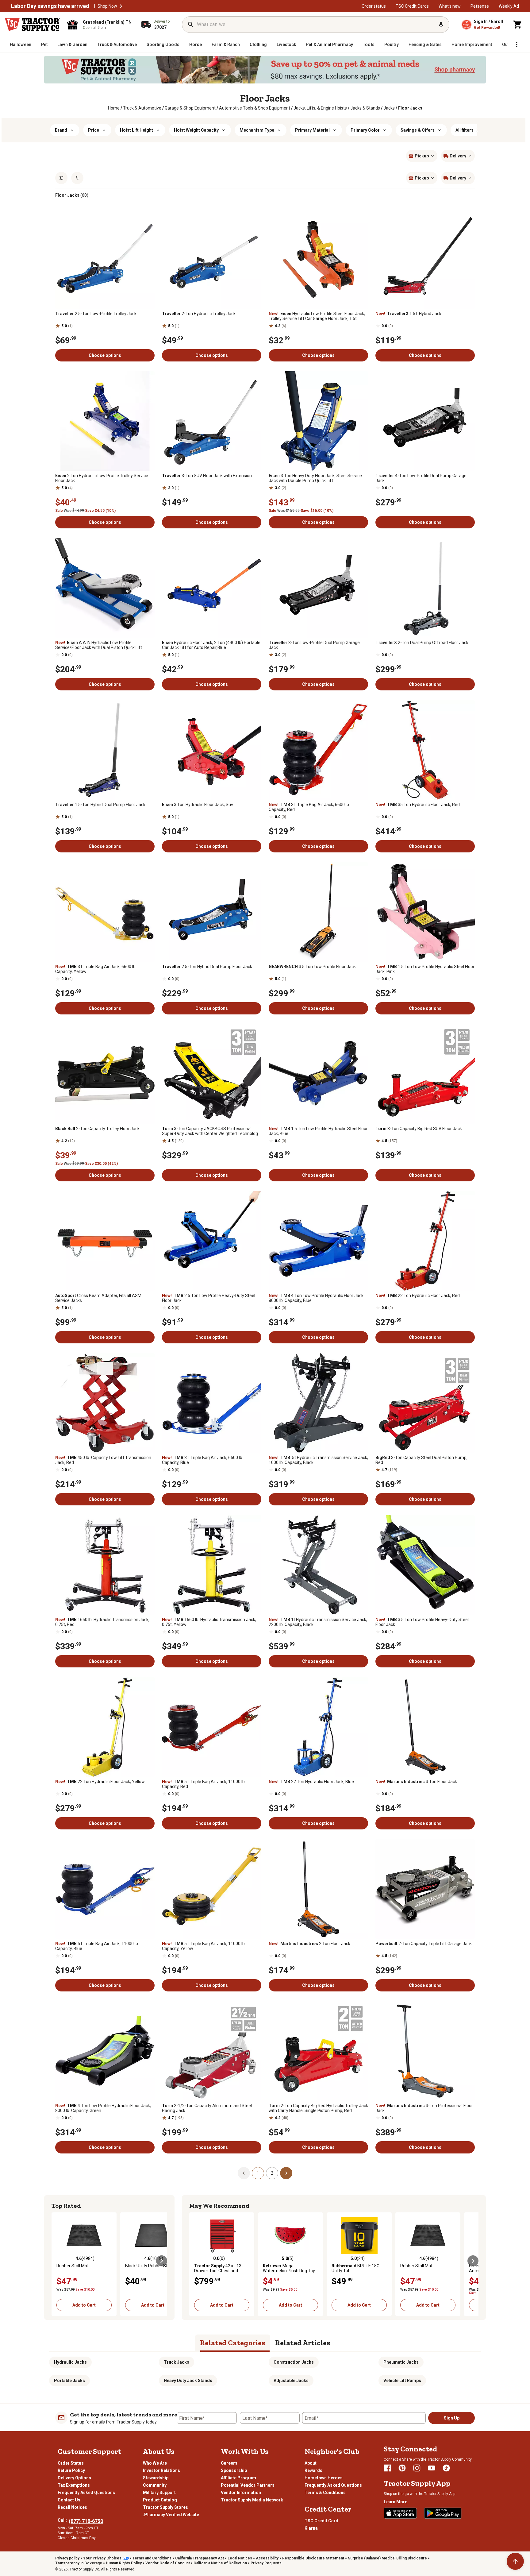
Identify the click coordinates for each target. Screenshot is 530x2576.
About (311, 2463)
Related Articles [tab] (303, 2343)
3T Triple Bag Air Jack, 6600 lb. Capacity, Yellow (96, 969)
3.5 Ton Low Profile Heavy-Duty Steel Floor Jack (422, 1622)
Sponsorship (234, 2470)
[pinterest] (402, 2468)
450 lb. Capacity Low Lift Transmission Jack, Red (103, 1460)
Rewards (313, 2470)
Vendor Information (241, 2493)
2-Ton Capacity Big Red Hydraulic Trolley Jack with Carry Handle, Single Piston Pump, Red (318, 2108)
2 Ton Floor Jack (309, 1944)
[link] (114, 108)
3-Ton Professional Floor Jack (424, 2108)
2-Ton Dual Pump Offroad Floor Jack (422, 643)
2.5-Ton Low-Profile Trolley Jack (96, 314)
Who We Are (155, 2463)
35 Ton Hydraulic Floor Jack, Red (418, 805)
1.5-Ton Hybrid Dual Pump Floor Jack (100, 805)
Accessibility (267, 2558)
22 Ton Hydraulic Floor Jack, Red (418, 1296)
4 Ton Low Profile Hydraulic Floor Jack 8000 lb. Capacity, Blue (316, 1298)
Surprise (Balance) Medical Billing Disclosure (387, 2558)
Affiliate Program (238, 2478)
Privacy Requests (266, 2563)
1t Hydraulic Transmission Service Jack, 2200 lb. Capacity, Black (318, 1622)
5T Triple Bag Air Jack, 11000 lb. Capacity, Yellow (204, 1946)
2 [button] (272, 2173)
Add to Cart (84, 2305)
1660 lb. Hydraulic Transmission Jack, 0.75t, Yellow (209, 1622)
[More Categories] (517, 44)
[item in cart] (518, 25)
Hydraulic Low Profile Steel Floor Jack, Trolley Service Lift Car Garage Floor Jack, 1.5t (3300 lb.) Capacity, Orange (317, 316)
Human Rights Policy (124, 2563)
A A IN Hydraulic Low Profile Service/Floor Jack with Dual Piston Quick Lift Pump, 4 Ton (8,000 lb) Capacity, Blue (99, 645)
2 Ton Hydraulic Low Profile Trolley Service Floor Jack (102, 478)
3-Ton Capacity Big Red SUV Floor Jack (419, 1129)
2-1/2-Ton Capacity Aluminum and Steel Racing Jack (207, 2108)
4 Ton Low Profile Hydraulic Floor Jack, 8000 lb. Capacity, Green (103, 2108)
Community (155, 2485)
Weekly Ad (509, 6)
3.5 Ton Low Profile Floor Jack (312, 967)
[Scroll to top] (515, 2561)
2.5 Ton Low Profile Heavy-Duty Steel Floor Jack (209, 1298)
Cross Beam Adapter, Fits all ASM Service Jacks (98, 1298)
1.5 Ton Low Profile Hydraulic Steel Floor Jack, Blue (318, 1131)
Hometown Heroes (324, 2478)
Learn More (396, 2502)
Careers (229, 2463)
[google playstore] (443, 2513)
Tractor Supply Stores (165, 2507)
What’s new (450, 6)
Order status (374, 6)
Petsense (480, 6)
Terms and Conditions (152, 2558)
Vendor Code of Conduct (168, 2563)
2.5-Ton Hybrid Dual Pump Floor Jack (207, 967)
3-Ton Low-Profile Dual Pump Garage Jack (314, 645)
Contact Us (69, 2500)
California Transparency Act (200, 2558)
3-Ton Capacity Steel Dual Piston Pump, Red (421, 1460)
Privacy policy (67, 2558)
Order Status (71, 2463)
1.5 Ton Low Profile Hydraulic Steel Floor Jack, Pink (425, 969)
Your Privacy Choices (102, 2558)
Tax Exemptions (74, 2485)
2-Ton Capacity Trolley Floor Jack (97, 1129)
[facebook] (387, 2468)
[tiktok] (446, 2468)
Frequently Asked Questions (86, 2493)
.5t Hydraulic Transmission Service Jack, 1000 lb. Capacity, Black (318, 1460)
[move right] (162, 2261)
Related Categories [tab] (233, 2343)
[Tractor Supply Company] (33, 25)
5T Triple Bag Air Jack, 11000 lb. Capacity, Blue (97, 1946)
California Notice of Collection (220, 2563)
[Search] (191, 25)
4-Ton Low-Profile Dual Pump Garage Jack (421, 478)
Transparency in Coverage (79, 2563)
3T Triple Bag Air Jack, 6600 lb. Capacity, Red (309, 807)
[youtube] (432, 2468)
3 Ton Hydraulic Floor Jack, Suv (198, 805)
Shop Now (107, 6)
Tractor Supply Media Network (252, 2500)
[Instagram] (417, 2468)
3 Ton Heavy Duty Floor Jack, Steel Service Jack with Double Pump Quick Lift (315, 478)
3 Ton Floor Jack (416, 1782)
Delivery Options (74, 2478)
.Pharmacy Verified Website (171, 2515)
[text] (410, 108)
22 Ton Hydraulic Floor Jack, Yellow (100, 1782)
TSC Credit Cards (412, 6)
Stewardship (156, 2478)
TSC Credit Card (321, 2521)
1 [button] (258, 2173)
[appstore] (400, 2513)
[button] (121, 6)
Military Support (159, 2493)
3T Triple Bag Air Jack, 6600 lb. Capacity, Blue (203, 1460)
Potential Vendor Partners (248, 2485)
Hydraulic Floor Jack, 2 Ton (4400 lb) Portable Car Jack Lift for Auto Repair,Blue (211, 645)
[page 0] (244, 2173)
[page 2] (286, 2173)
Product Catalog (160, 2500)
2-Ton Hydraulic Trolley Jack (199, 314)
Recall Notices (72, 2507)
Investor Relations (161, 2470)
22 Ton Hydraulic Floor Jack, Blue (311, 1782)
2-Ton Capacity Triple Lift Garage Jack (424, 1944)
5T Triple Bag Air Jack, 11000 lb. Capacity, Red (204, 1784)
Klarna (311, 2528)
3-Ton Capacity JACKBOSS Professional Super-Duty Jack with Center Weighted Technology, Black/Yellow (211, 1131)
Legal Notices (240, 2558)
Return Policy (71, 2470)
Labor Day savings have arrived (50, 6)
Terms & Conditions (325, 2493)
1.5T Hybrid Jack (408, 314)
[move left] (57, 2261)
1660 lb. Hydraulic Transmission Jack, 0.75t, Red (102, 1622)
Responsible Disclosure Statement (313, 2558)
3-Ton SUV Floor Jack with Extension (207, 476)
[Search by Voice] (441, 25)
